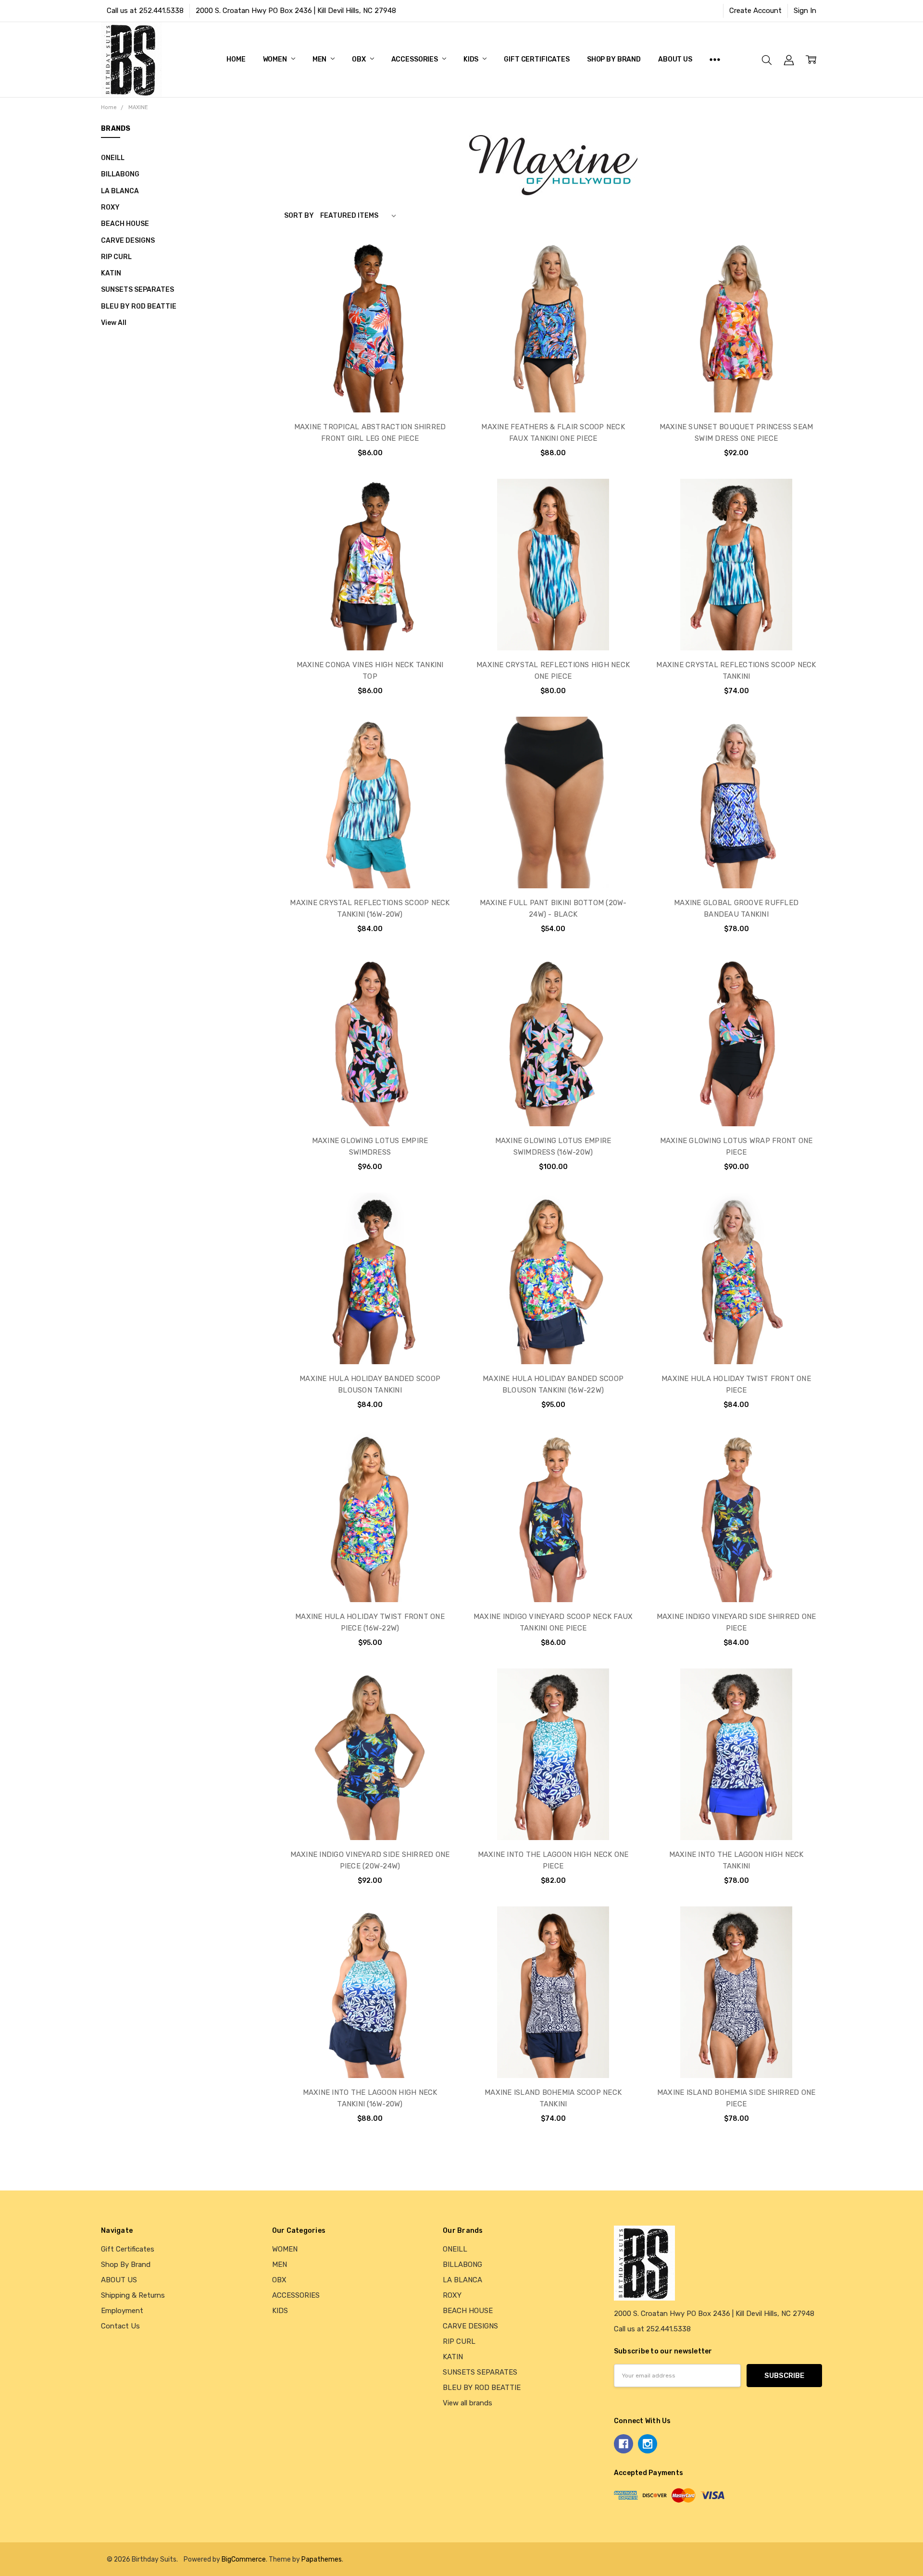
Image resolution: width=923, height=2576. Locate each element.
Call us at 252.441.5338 (145, 11)
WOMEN (276, 59)
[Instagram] (648, 2444)
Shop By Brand (614, 59)
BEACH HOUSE (125, 224)
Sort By (299, 215)
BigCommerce (244, 2559)
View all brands (468, 2403)
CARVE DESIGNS (128, 240)
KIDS (472, 59)
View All (114, 323)
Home (236, 59)
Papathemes (322, 2559)
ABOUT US (675, 59)
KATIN (111, 273)
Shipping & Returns (133, 2295)
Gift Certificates (537, 59)
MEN (320, 59)
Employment (122, 2311)
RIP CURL (116, 257)
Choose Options (370, 391)
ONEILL (113, 158)
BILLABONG (120, 174)
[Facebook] (624, 2444)
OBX (359, 59)
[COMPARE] (438, 274)
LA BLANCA (120, 191)
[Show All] (715, 60)
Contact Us (120, 2326)
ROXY (110, 207)
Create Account (755, 11)
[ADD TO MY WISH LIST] (438, 289)
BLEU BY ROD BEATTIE (139, 306)
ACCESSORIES (415, 59)
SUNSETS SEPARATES (137, 289)
